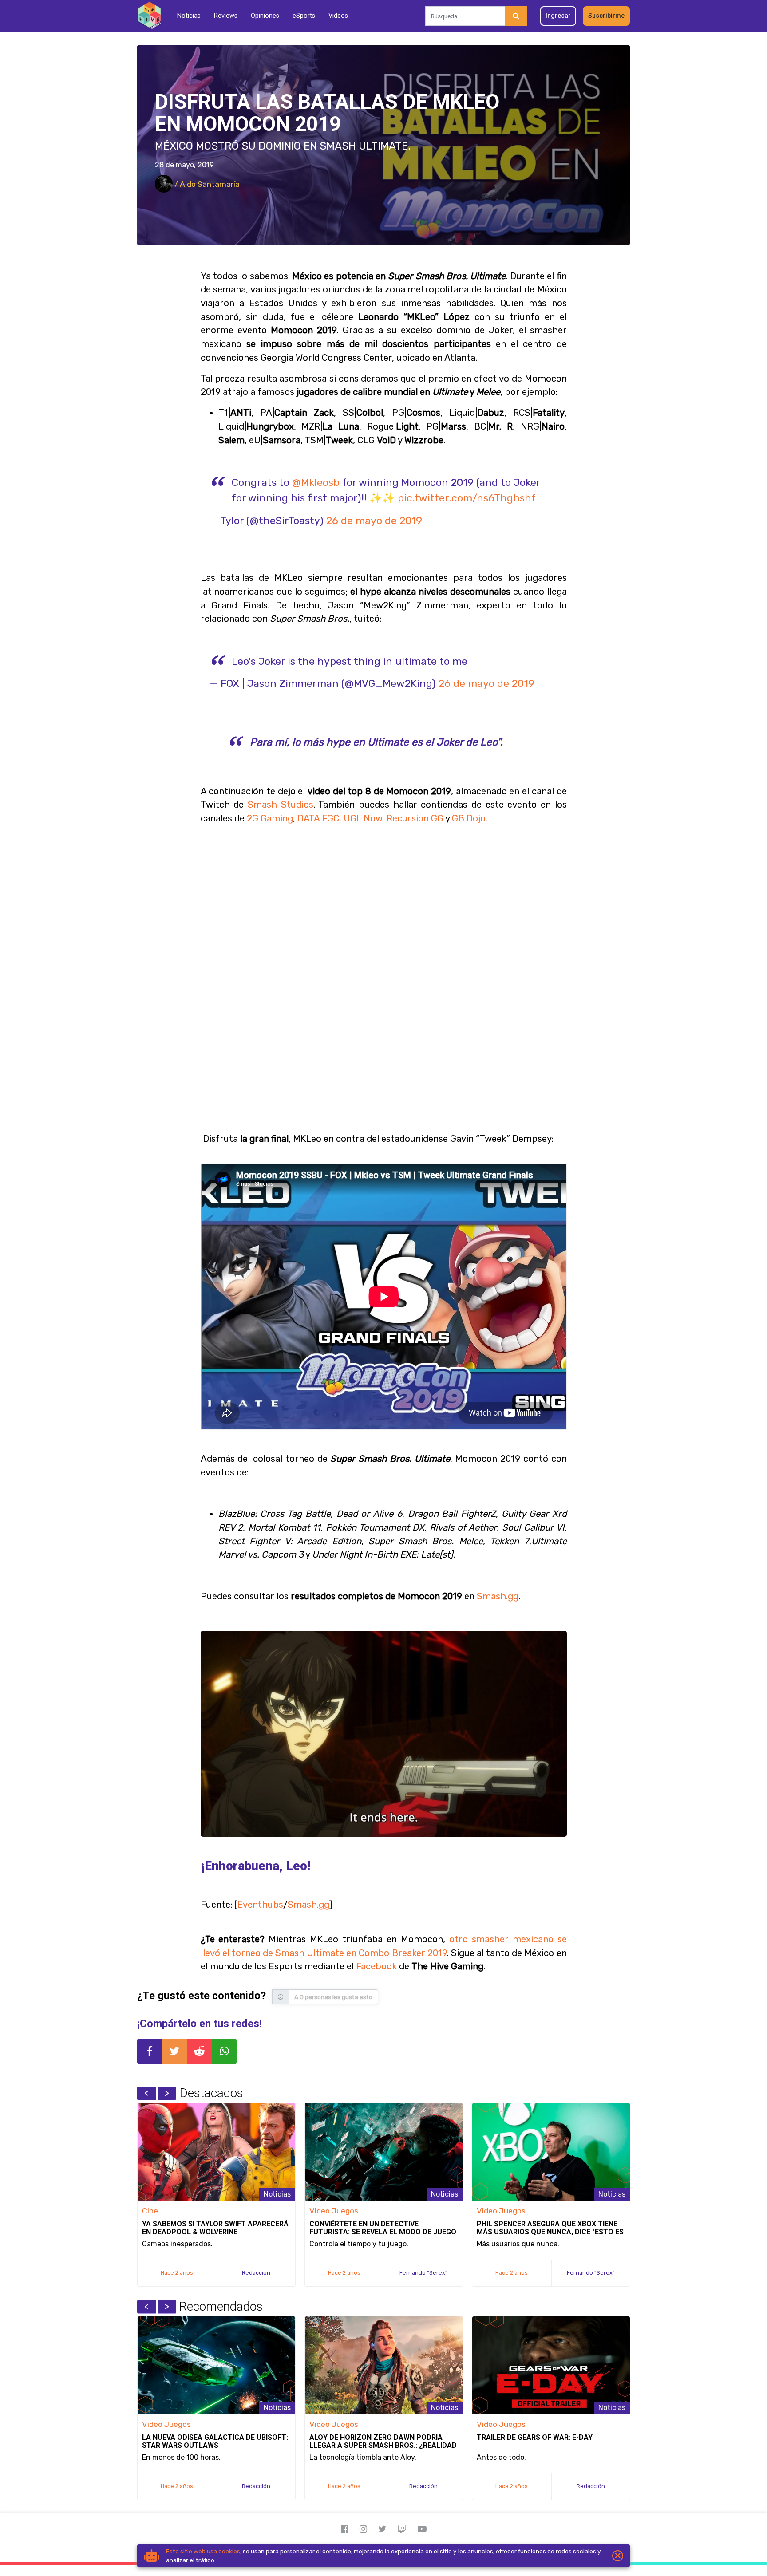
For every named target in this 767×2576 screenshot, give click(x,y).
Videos (338, 16)
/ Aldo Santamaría (206, 184)
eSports (304, 16)
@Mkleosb (316, 482)
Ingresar (558, 16)
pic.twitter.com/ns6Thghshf (467, 498)
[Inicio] (149, 16)
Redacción (256, 2273)
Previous (146, 2093)
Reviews (226, 16)
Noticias (189, 16)
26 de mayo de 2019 (374, 521)
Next (167, 2093)
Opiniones (265, 16)
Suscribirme (606, 16)
